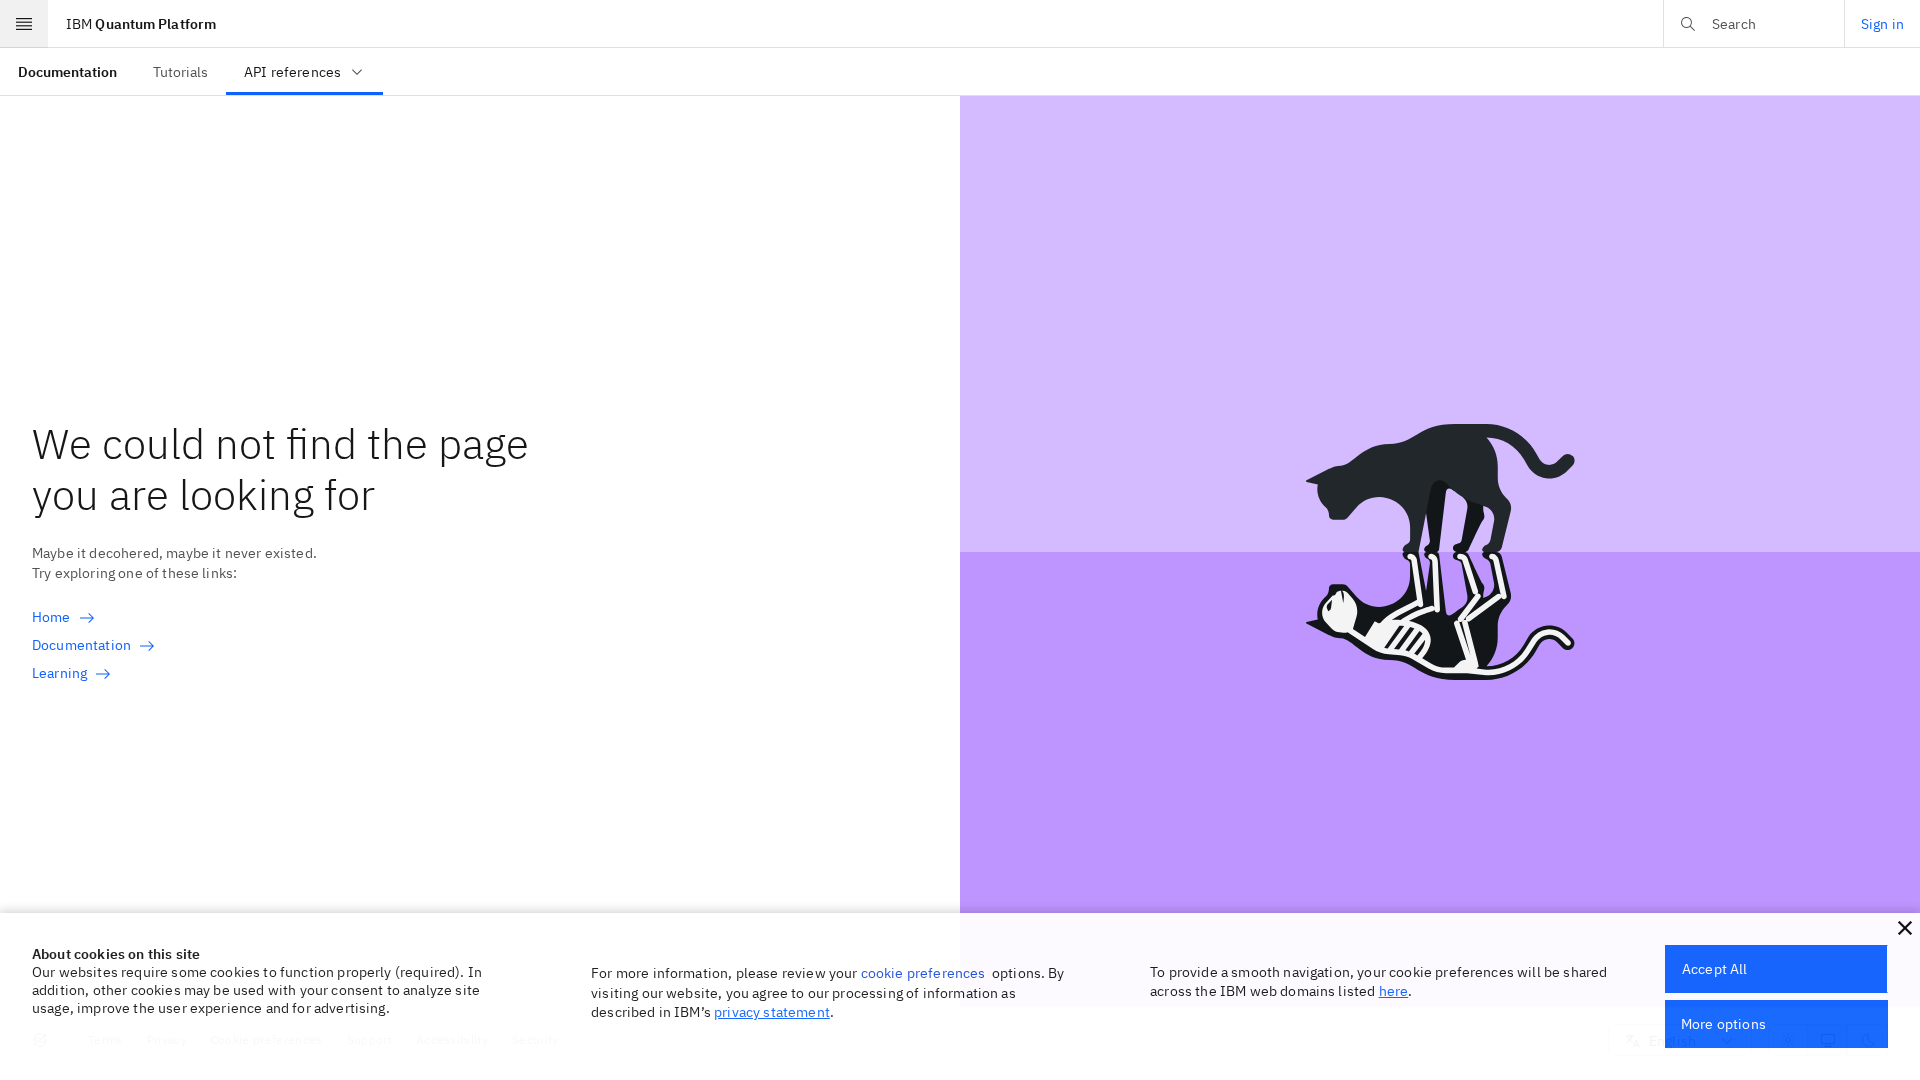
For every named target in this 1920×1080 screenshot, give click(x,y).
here (1394, 991)
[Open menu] (24, 24)
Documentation (81, 645)
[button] (1905, 928)
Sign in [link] (1882, 24)
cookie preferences (923, 973)
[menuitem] (67, 71)
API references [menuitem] (292, 72)
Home (51, 617)
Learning (59, 673)
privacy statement (772, 1012)
